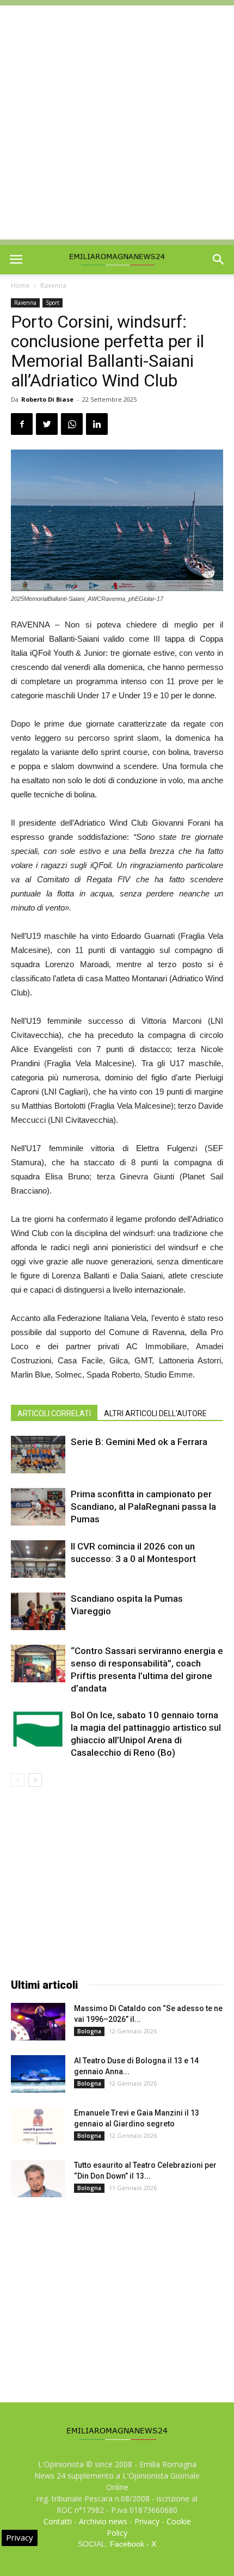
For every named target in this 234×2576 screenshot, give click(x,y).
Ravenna (53, 285)
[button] (219, 260)
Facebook (127, 2544)
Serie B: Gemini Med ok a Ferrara (139, 1442)
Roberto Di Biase (47, 399)
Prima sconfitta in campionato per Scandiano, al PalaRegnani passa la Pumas (143, 1507)
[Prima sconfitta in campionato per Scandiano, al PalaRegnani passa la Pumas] (38, 1507)
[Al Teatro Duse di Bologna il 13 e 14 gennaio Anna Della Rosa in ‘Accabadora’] (38, 2074)
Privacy (147, 2521)
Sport (53, 303)
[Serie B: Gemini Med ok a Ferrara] (38, 1455)
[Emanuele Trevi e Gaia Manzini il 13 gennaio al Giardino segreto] (38, 2126)
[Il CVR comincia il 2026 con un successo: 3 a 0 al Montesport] (38, 1559)
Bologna (89, 2031)
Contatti (58, 2521)
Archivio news (103, 2521)
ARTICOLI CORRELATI (54, 1413)
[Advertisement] (117, 122)
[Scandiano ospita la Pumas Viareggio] (38, 1611)
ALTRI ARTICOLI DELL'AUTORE (155, 1413)
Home (20, 285)
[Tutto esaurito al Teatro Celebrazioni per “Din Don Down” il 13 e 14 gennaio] (38, 2178)
